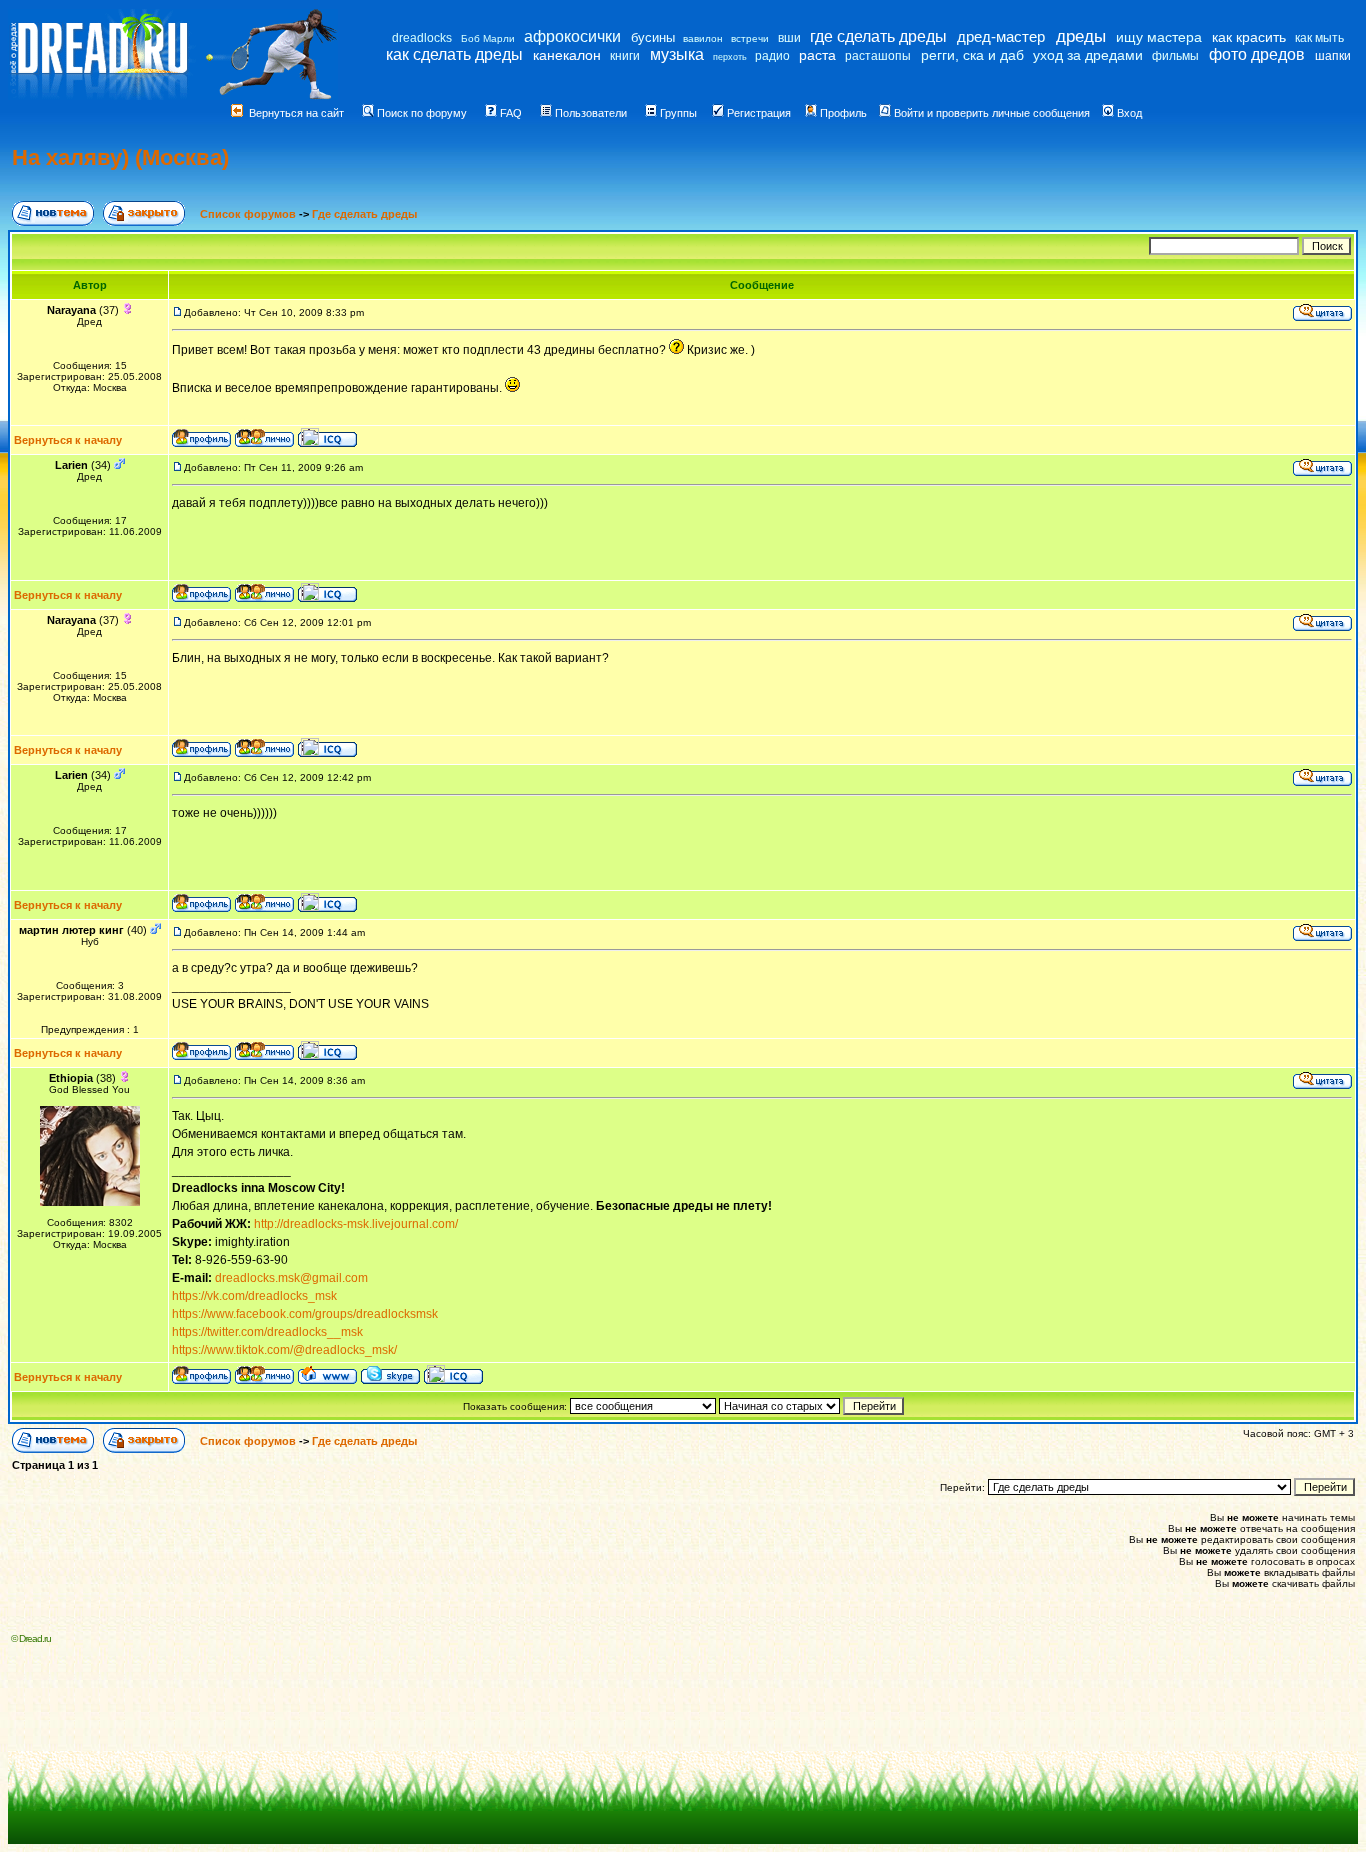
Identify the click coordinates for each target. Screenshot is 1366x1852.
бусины (653, 37)
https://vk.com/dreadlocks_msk (254, 1296)
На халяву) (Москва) (120, 157)
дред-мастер (1001, 36)
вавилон (703, 38)
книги (625, 56)
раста (817, 55)
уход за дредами (1088, 55)
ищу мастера (1159, 37)
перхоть (730, 57)
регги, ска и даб (972, 55)
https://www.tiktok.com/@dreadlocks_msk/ (284, 1350)
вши (789, 38)
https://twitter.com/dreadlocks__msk (267, 1332)
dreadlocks (422, 38)
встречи (750, 38)
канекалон (567, 55)
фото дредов (1257, 54)
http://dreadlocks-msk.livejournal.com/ (356, 1224)
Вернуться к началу (68, 440)
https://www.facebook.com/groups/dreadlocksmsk (305, 1314)
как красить (1249, 37)
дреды (1081, 36)
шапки (1333, 56)
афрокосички (572, 36)
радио (772, 56)
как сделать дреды (454, 54)
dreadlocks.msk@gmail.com (291, 1278)
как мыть (1319, 38)
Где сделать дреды (364, 214)
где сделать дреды (878, 36)
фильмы (1175, 56)
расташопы (878, 56)
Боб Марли (488, 38)
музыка (677, 54)
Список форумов (249, 214)
